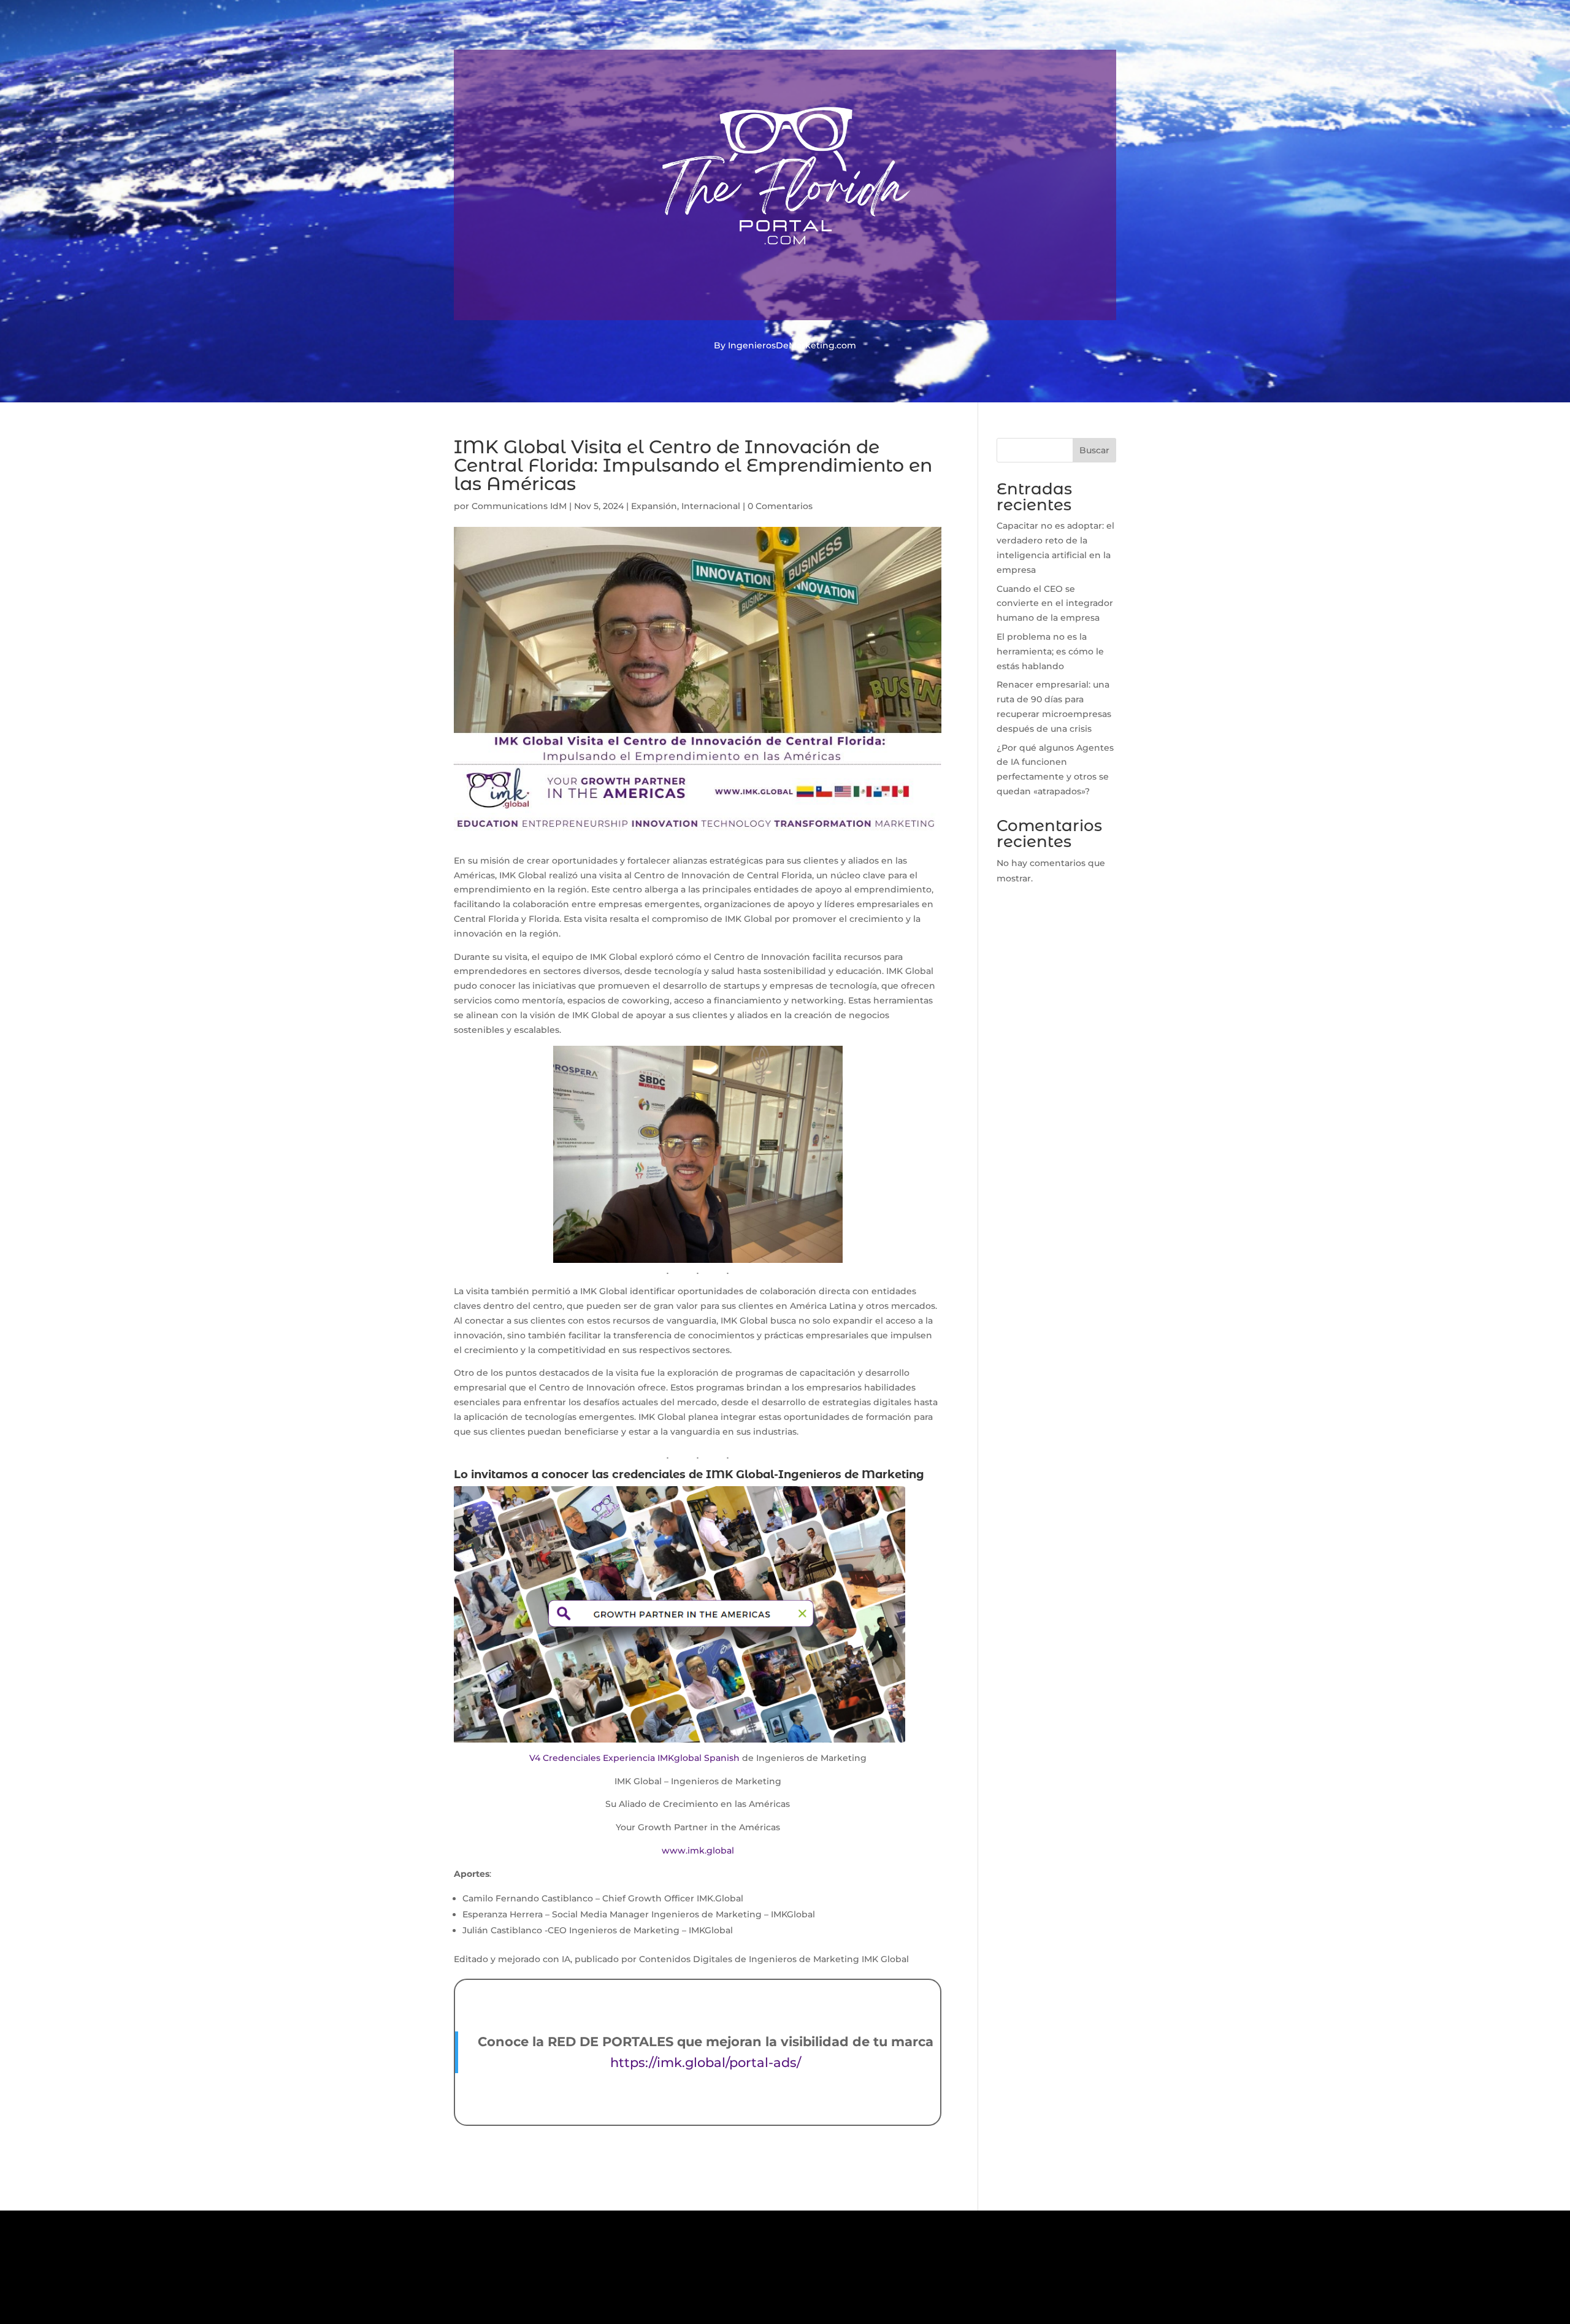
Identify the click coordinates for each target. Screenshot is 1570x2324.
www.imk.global (698, 1850)
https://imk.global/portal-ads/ (706, 2062)
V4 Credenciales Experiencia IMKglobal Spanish (634, 1758)
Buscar (1094, 450)
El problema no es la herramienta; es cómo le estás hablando (1050, 651)
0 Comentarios (780, 506)
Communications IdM (519, 506)
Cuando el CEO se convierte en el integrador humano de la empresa (1055, 604)
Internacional (711, 506)
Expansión (654, 506)
